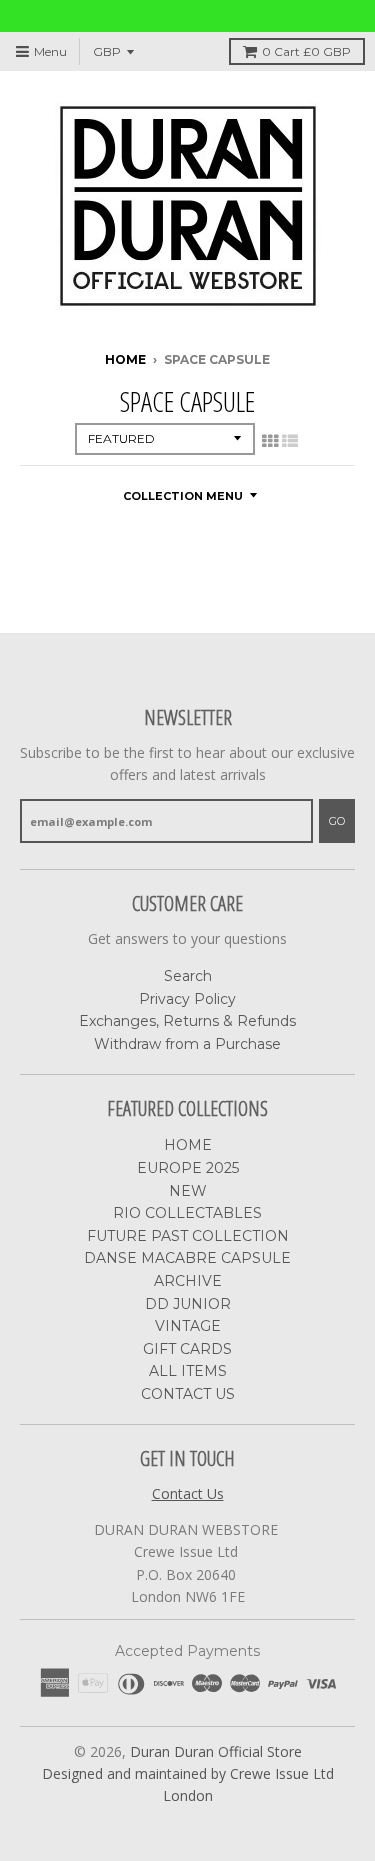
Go (337, 821)
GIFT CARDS (187, 1349)
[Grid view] (270, 441)
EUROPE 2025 (188, 1168)
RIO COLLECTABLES (187, 1213)
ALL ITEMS (188, 1371)
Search (188, 976)
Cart (306, 51)
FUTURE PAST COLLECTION (188, 1236)
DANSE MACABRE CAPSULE (187, 1258)
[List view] (290, 441)
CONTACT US (188, 1394)
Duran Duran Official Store (216, 1751)
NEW (188, 1191)
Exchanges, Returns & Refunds (187, 1021)
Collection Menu (183, 496)
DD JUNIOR (188, 1304)
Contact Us (188, 1493)
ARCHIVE (188, 1281)
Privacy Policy (187, 999)
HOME (188, 1145)
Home (125, 359)
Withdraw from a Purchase (187, 1044)
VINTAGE (188, 1326)
